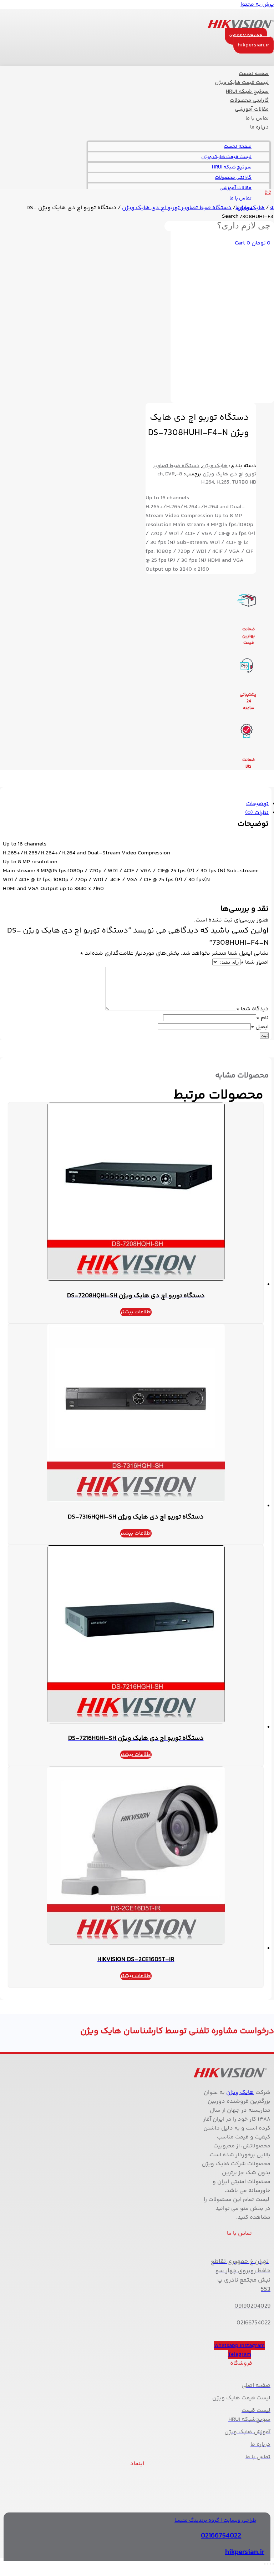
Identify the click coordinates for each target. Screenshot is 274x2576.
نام (262, 1018)
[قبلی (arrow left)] (273, 2573)
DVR (170, 474)
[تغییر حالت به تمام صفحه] (270, 2564)
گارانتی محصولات (233, 178)
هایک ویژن (251, 208)
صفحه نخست (238, 147)
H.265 (223, 482)
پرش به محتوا (257, 4)
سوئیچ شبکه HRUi (232, 167)
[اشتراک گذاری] (268, 2564)
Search (230, 216)
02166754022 (221, 2536)
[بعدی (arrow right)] (270, 2573)
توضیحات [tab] (257, 804)
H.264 (208, 482)
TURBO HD (244, 482)
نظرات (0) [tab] (257, 813)
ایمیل (260, 1027)
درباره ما (259, 127)
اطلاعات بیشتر (136, 1312)
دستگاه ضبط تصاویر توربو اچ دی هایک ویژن (177, 208)
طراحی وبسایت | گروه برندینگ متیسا (215, 2521)
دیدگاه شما (252, 1009)
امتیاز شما (255, 962)
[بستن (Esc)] (265, 2564)
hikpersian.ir (245, 2552)
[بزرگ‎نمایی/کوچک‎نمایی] (273, 2564)
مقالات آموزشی (235, 188)
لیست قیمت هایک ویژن (226, 157)
